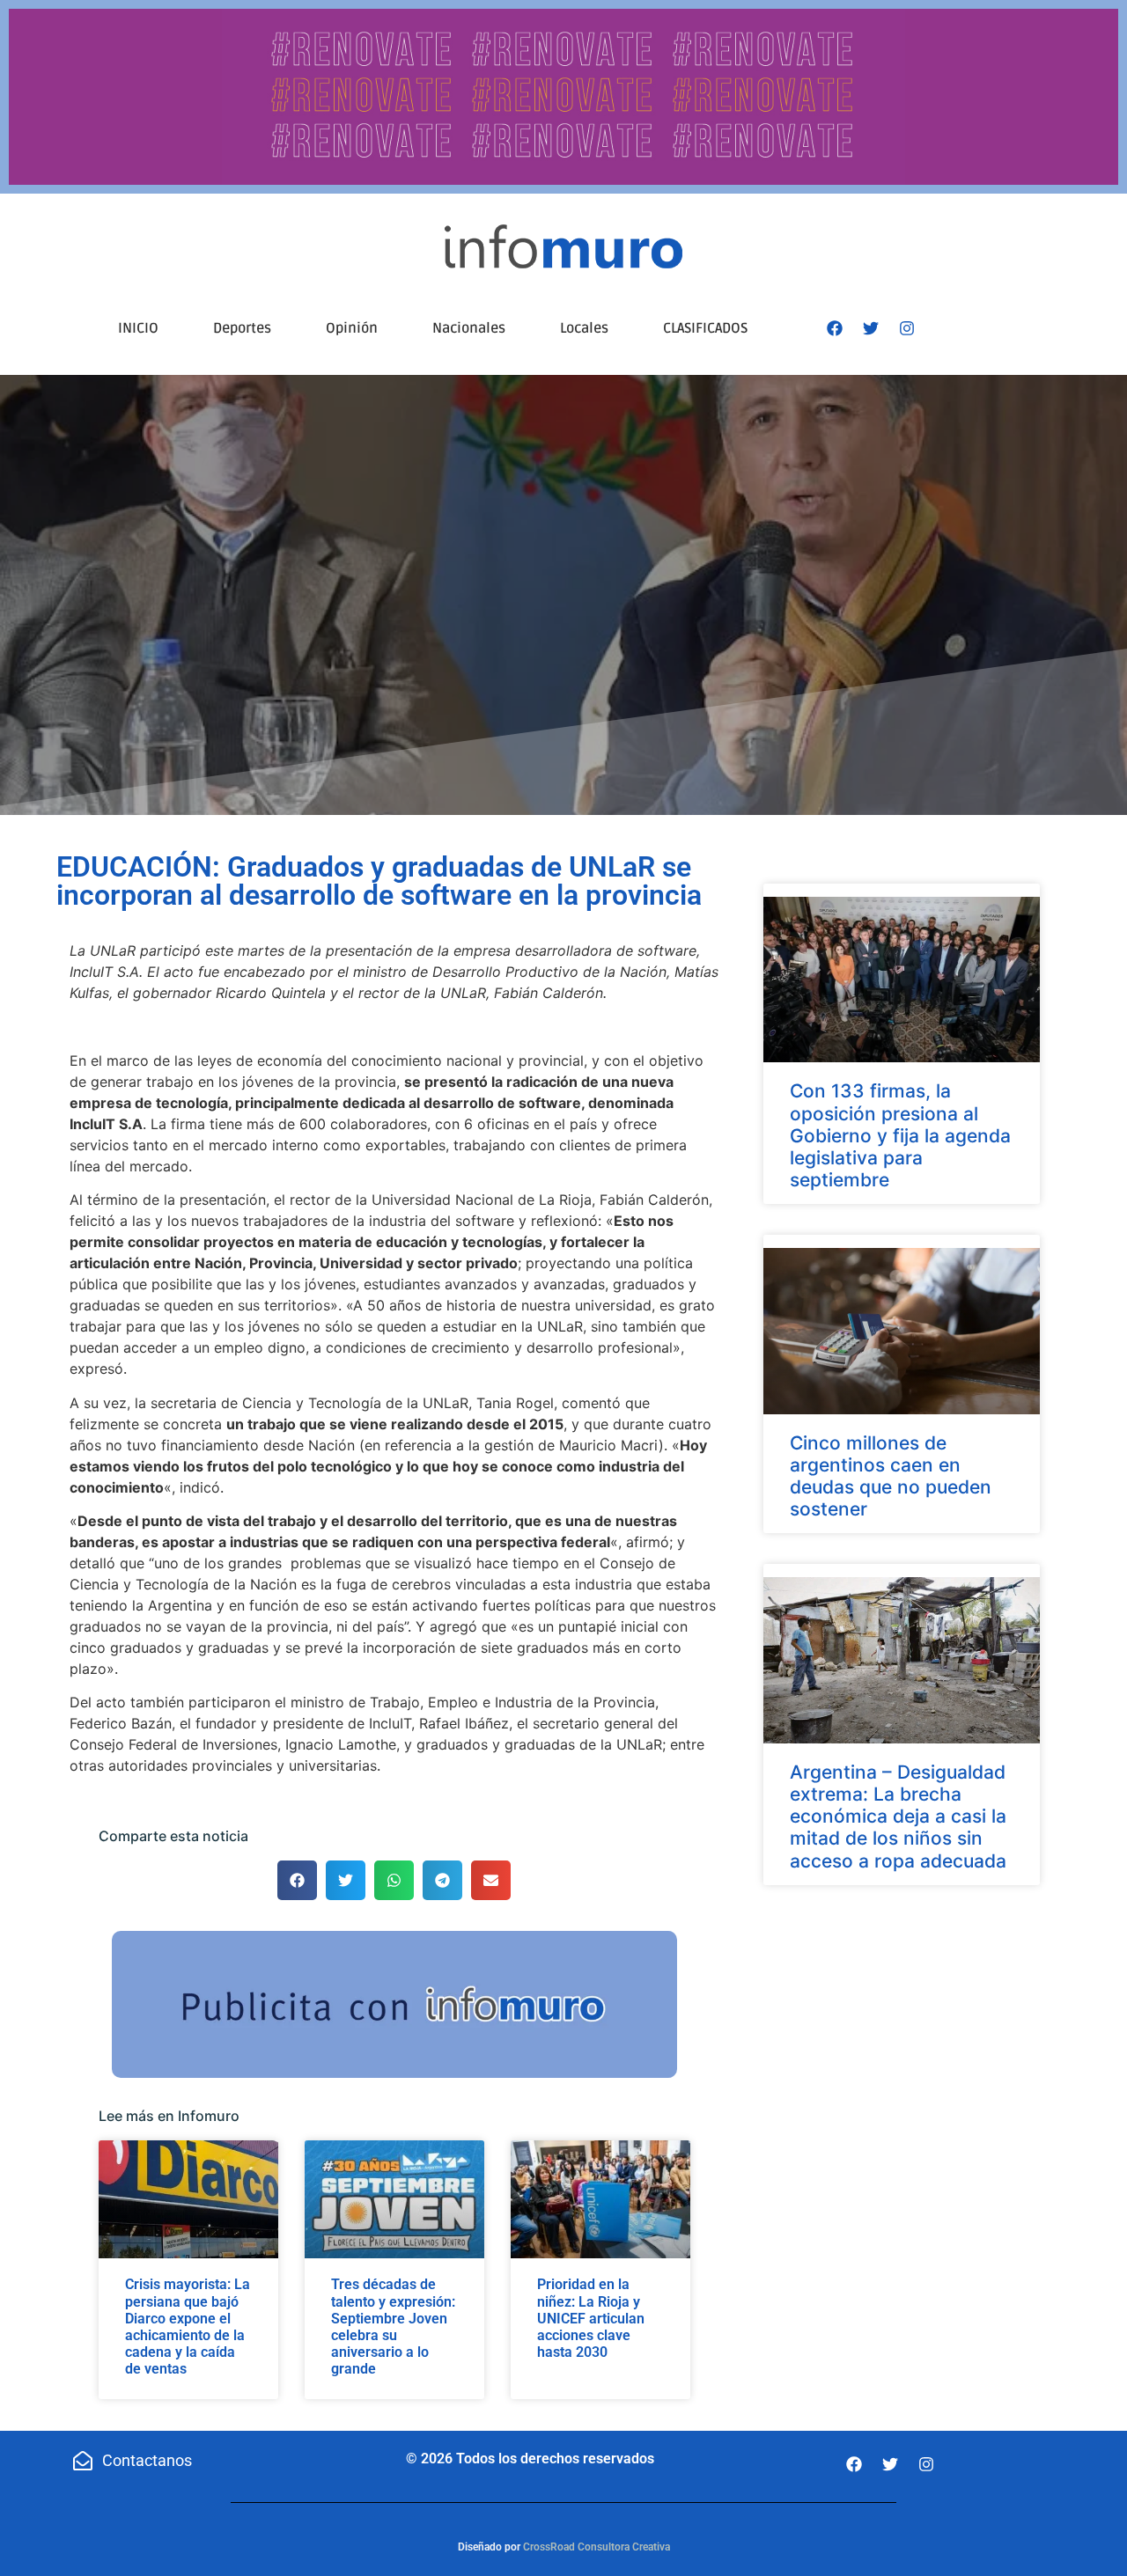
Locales (584, 328)
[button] (297, 1880)
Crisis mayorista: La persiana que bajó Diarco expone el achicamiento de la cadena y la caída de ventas (188, 2326)
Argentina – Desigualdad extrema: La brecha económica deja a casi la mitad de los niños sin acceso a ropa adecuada (898, 1816)
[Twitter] (871, 328)
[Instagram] (907, 328)
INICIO (138, 328)
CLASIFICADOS (705, 328)
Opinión (352, 328)
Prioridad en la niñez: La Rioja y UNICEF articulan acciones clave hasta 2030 (591, 2318)
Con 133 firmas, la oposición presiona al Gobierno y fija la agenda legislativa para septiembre (900, 1135)
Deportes (242, 328)
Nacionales (469, 328)
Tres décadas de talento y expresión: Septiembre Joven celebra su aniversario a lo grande (393, 2326)
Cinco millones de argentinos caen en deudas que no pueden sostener (891, 1476)
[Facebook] (835, 328)
